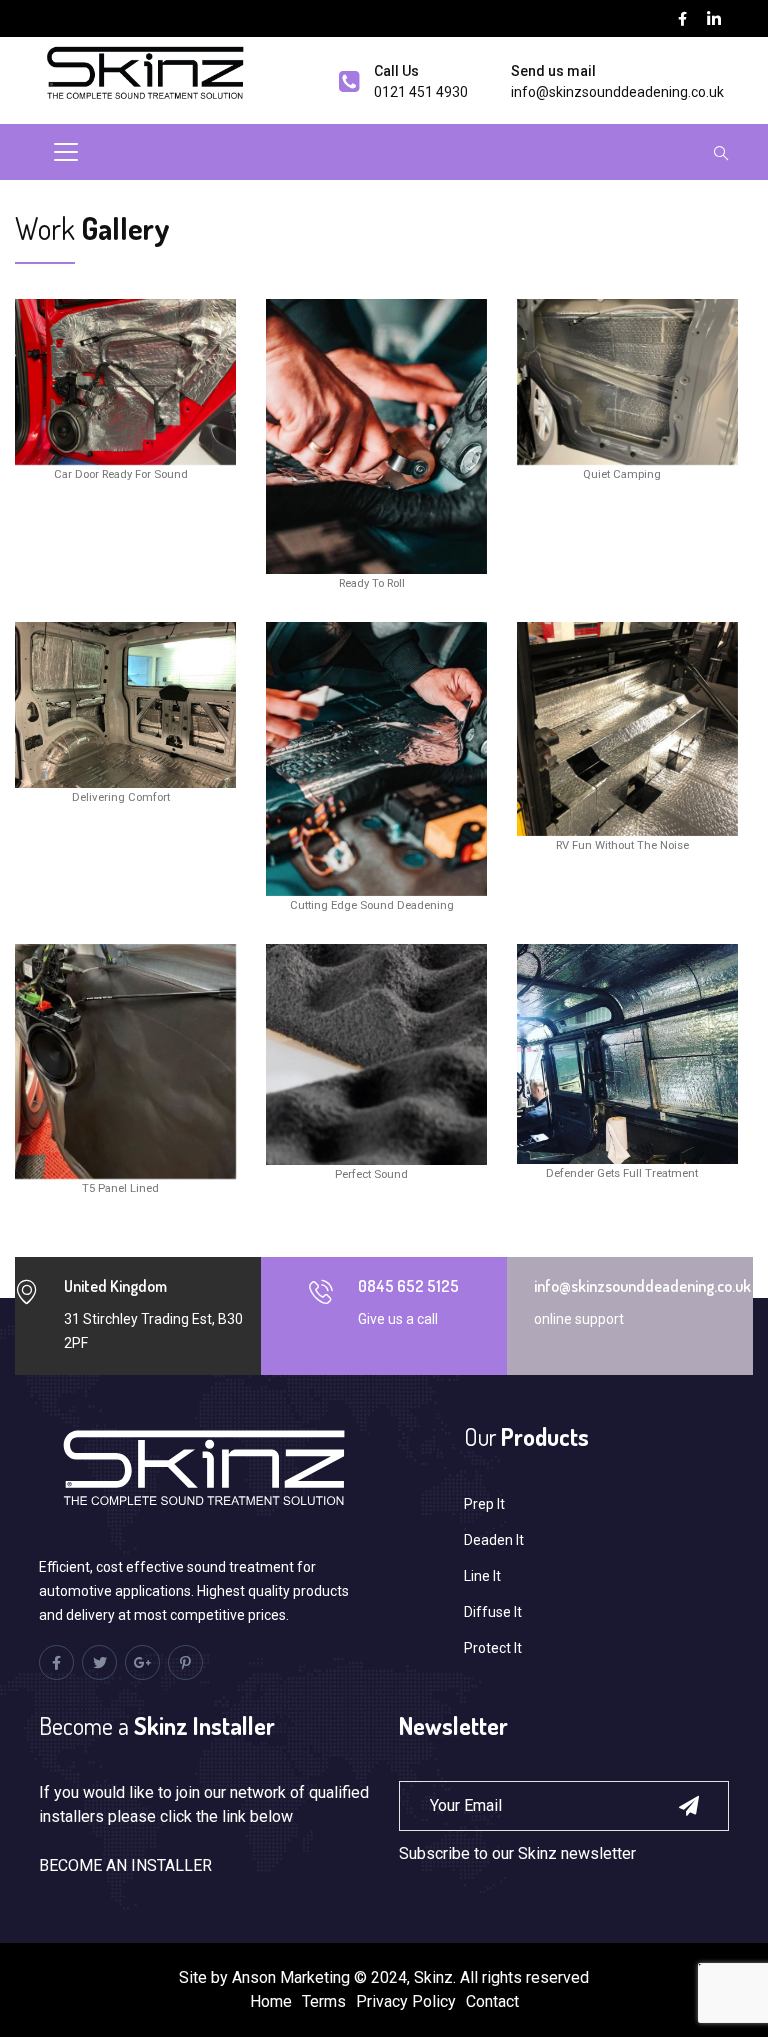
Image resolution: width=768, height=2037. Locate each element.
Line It (482, 1576)
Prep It (484, 1504)
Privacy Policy (406, 2001)
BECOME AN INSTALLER (125, 1865)
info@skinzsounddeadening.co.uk (617, 92)
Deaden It (494, 1540)
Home (271, 2001)
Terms (324, 2001)
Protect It (493, 1648)
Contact (492, 2001)
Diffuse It (493, 1612)
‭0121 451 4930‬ (421, 92)
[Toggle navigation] (66, 152)
